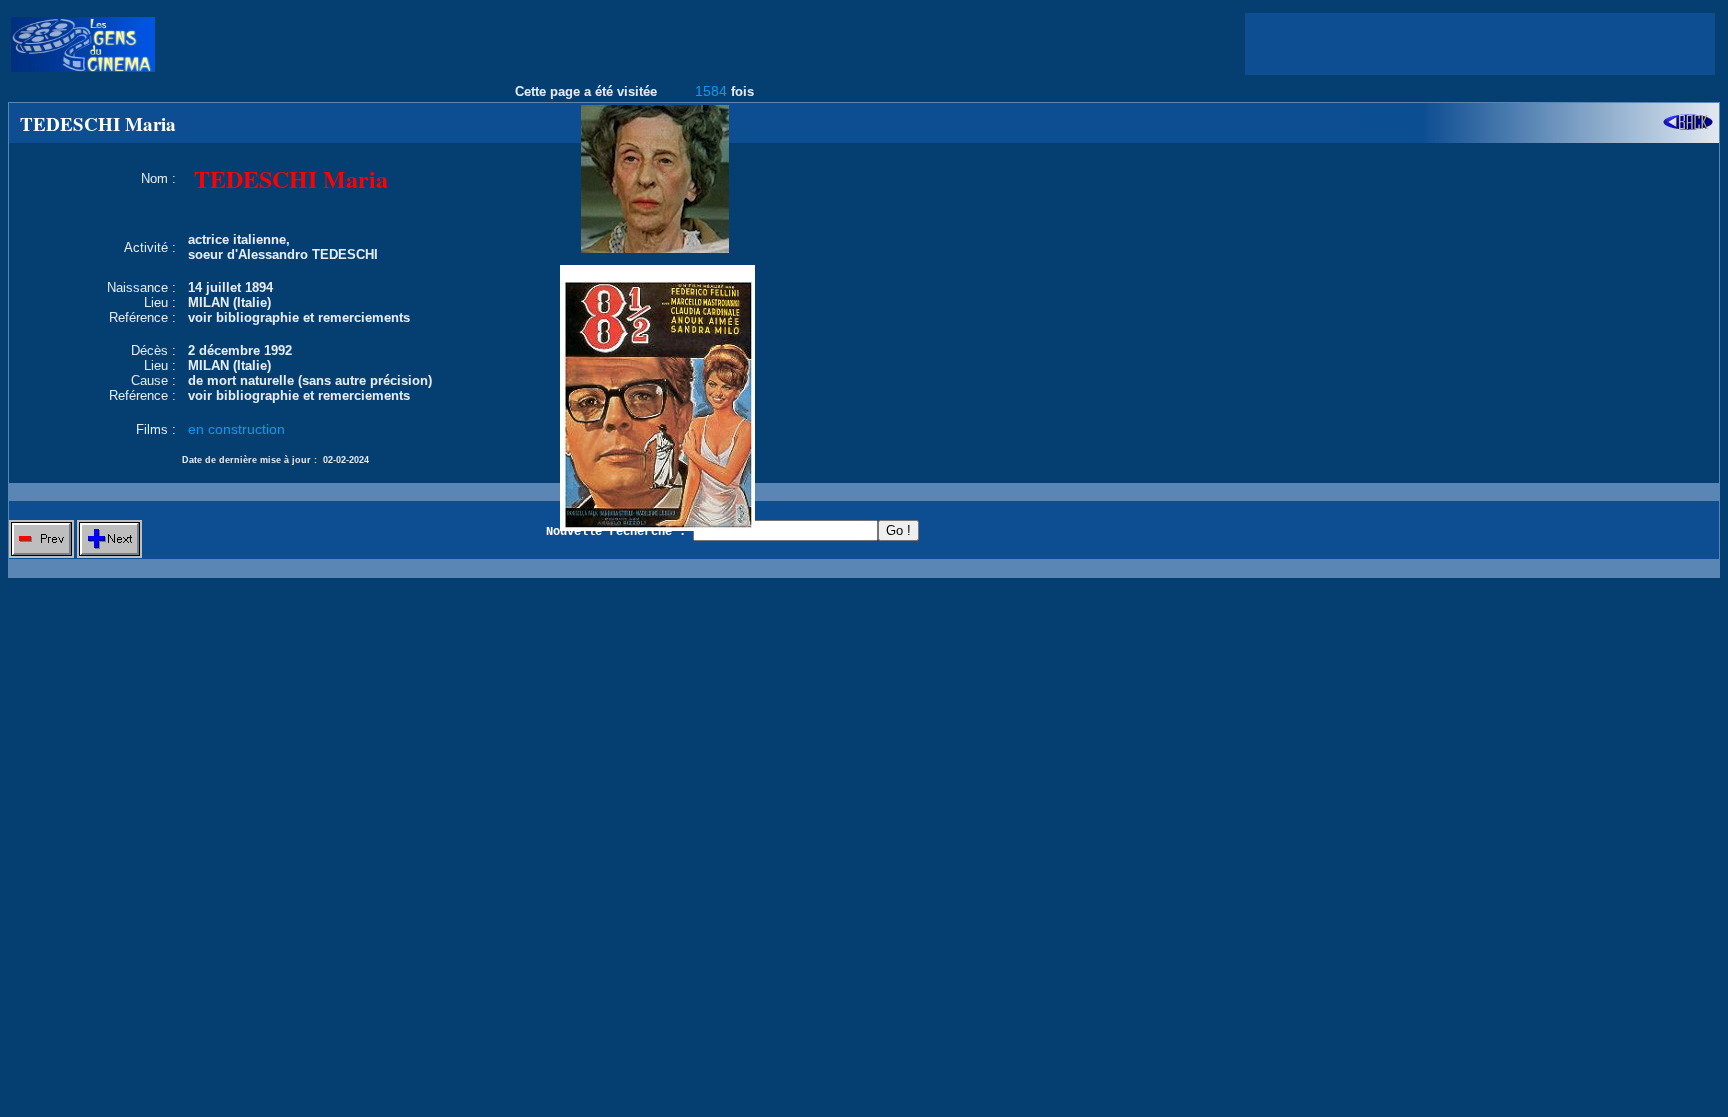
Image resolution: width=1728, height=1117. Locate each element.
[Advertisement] (1480, 44)
